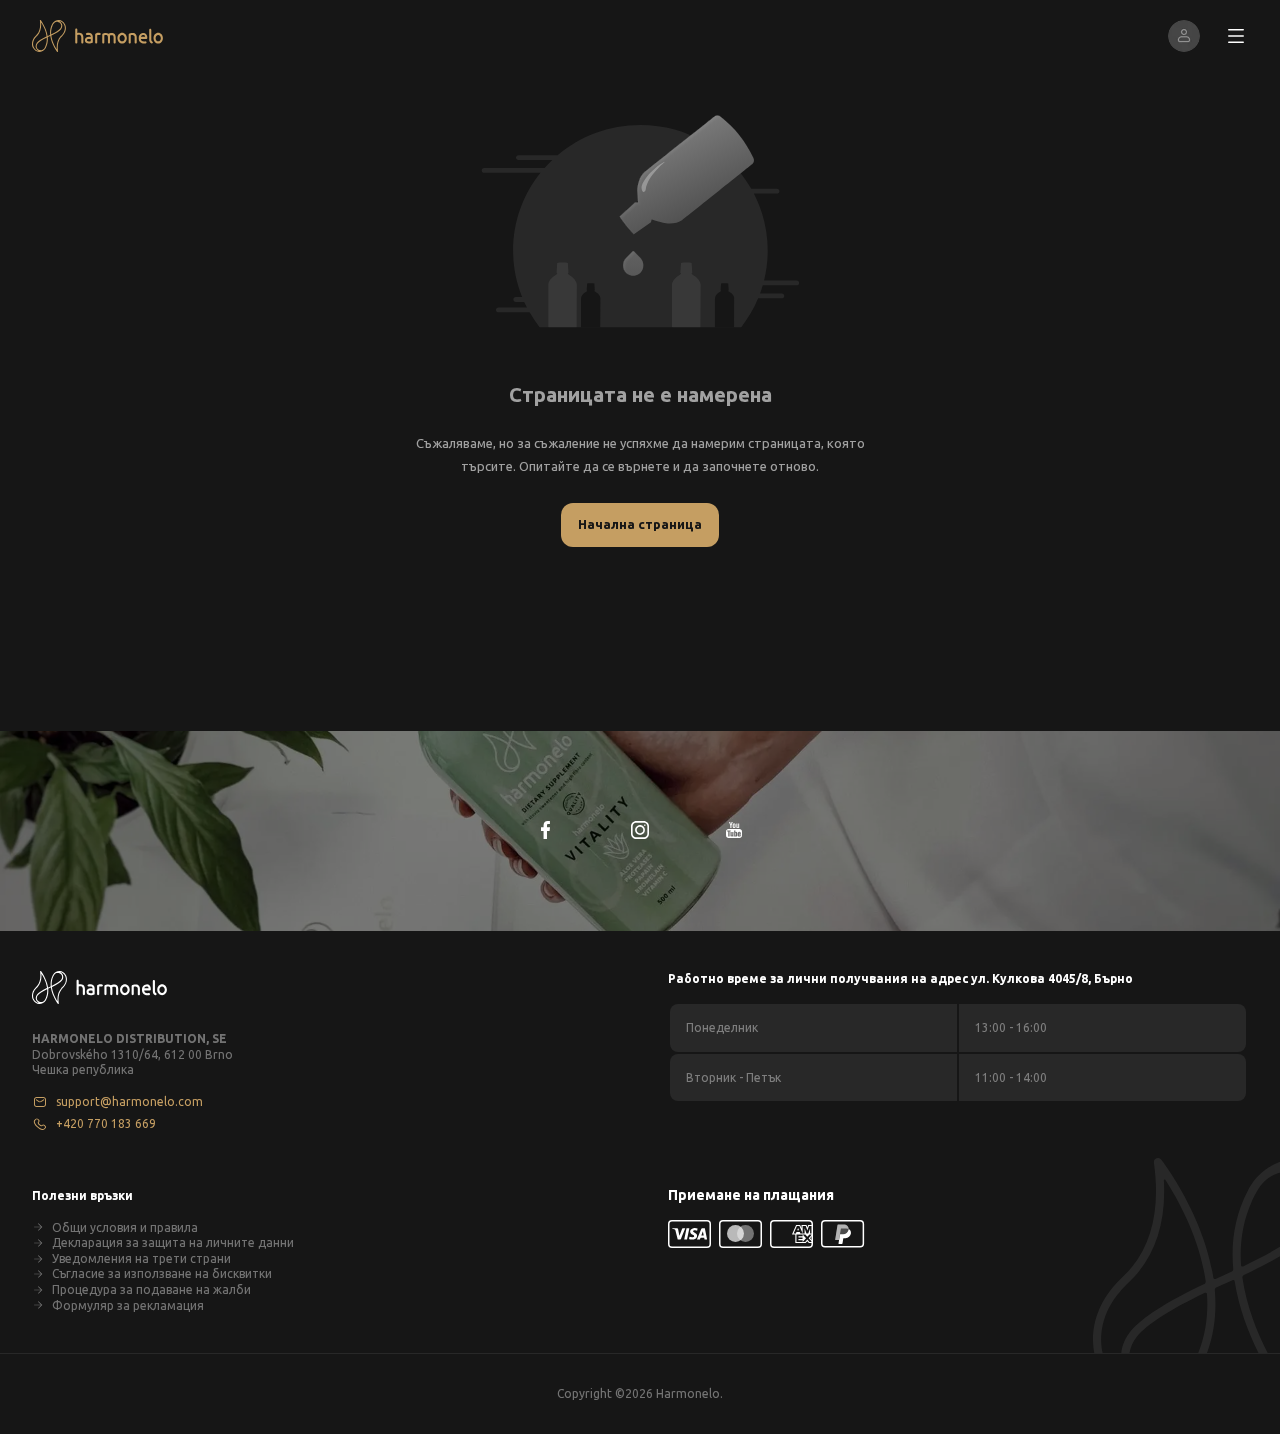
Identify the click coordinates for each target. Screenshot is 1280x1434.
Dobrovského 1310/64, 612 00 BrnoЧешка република (132, 1062)
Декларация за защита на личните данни (173, 1242)
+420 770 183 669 (106, 1123)
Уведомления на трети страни (141, 1258)
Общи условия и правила (125, 1227)
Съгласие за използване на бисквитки (162, 1273)
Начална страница (640, 524)
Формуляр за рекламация (128, 1305)
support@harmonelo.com (129, 1101)
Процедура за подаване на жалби (151, 1289)
